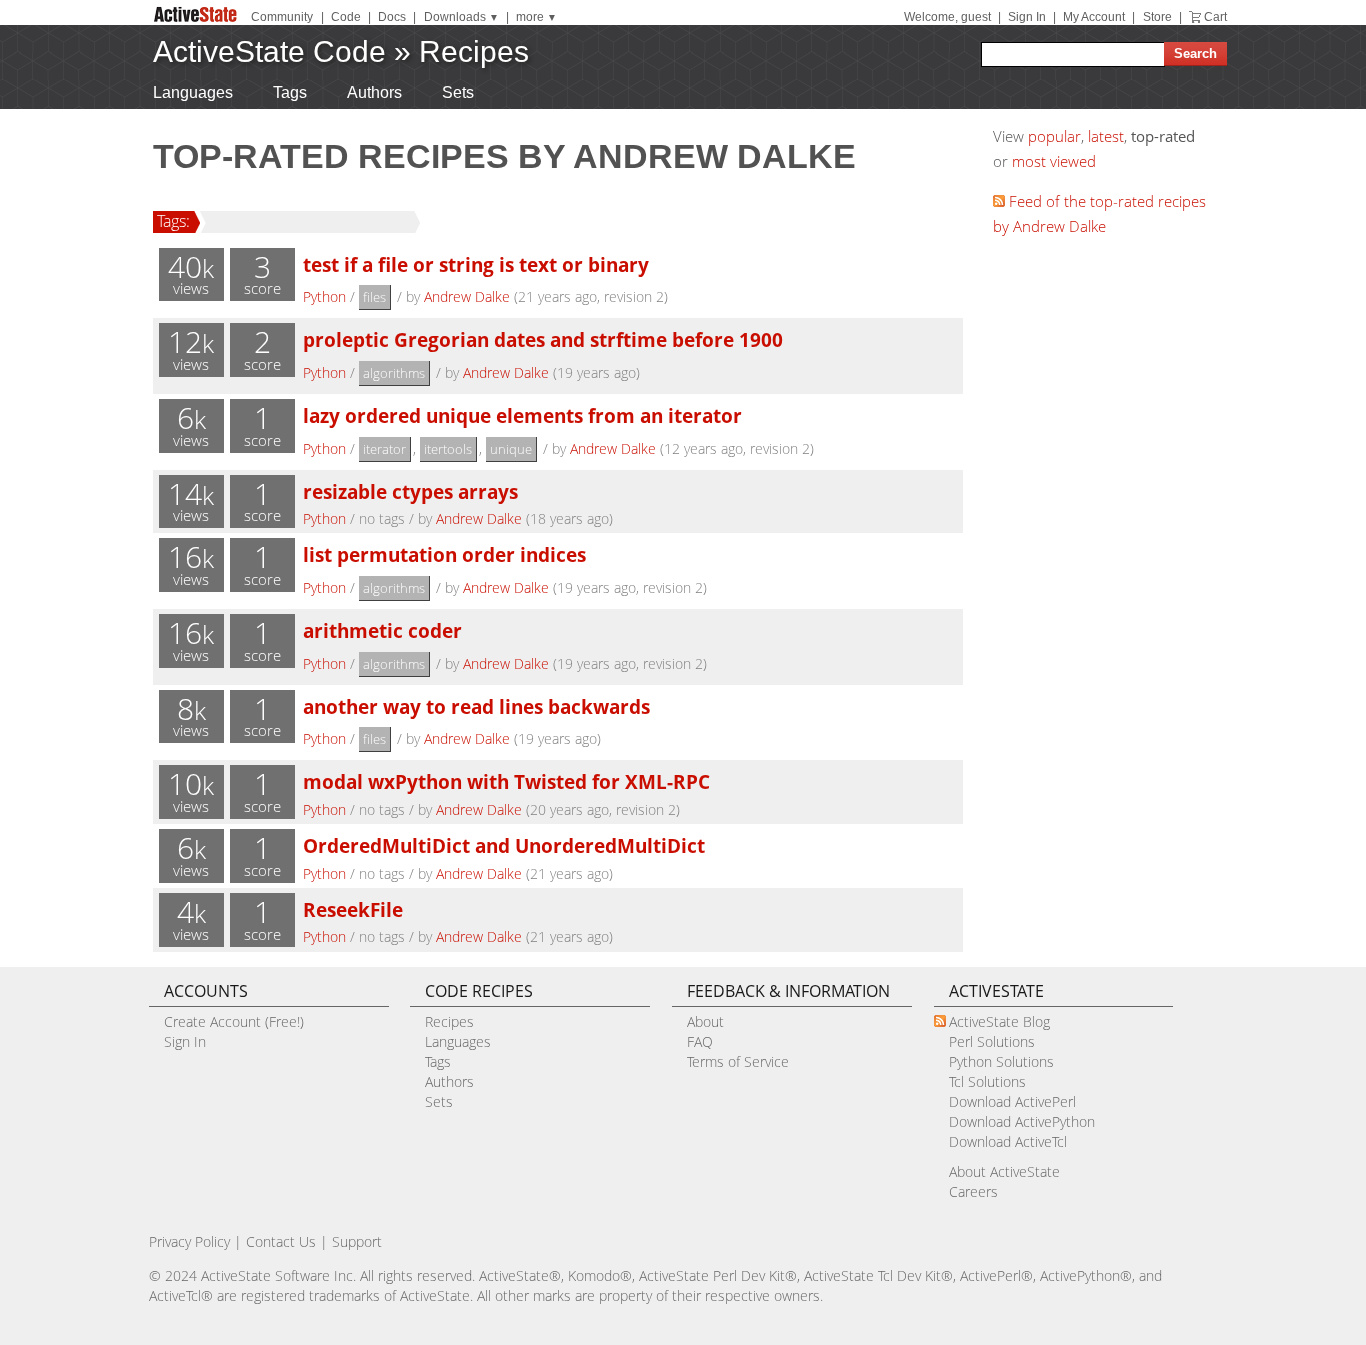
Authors (374, 92)
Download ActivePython (1022, 1121)
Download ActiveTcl (1008, 1141)
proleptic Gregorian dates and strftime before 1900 (543, 339)
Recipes (474, 51)
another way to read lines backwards (476, 706)
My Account (1094, 17)
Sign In (1027, 17)
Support (357, 1241)
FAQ (700, 1041)
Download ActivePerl (1012, 1101)
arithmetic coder (382, 630)
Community (282, 17)
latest (1106, 136)
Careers (973, 1191)
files (374, 297)
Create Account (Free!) (234, 1021)
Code (346, 17)
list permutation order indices (444, 554)
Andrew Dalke (467, 296)
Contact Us (281, 1241)
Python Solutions (1001, 1061)
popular (1054, 136)
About (705, 1021)
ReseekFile (353, 909)
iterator (384, 449)
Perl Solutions (992, 1041)
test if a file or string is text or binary (476, 264)
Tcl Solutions (987, 1081)
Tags (290, 92)
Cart (1215, 17)
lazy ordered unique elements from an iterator (522, 415)
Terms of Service (738, 1061)
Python (324, 296)
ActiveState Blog (999, 1021)
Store (1157, 17)
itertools (448, 449)
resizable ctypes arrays (410, 491)
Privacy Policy (189, 1241)
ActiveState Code (269, 51)
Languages (193, 92)
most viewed (1054, 161)
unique (511, 449)
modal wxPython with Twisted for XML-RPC (506, 781)
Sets (458, 92)
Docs (392, 17)
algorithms (394, 373)
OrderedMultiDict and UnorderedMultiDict (504, 845)
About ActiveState (1004, 1171)
